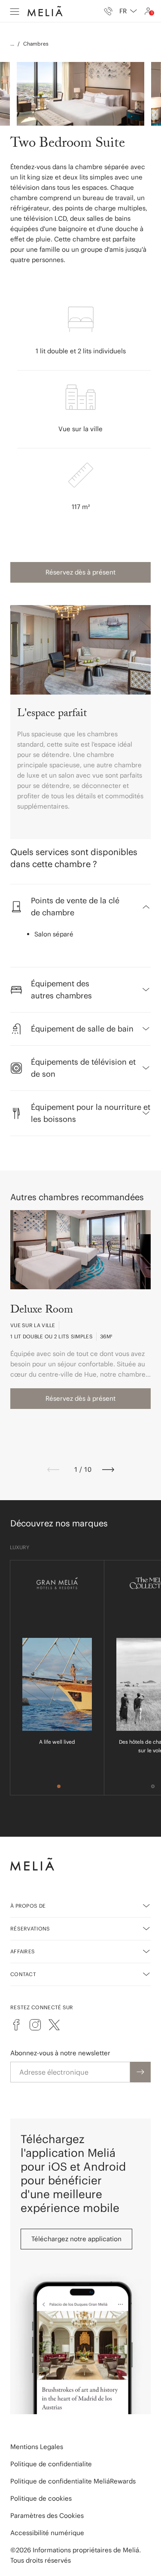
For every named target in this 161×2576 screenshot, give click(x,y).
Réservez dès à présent (80, 572)
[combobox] (128, 11)
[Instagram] (35, 2025)
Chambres (36, 44)
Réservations (30, 1929)
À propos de (28, 1906)
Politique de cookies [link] (41, 2498)
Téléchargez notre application (76, 2239)
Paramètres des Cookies (47, 2516)
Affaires (23, 1951)
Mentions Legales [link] (37, 2447)
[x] (54, 2025)
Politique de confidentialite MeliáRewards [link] (73, 2481)
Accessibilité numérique (47, 2533)
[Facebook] (16, 2025)
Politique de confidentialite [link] (51, 2464)
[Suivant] (108, 1470)
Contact (23, 1974)
